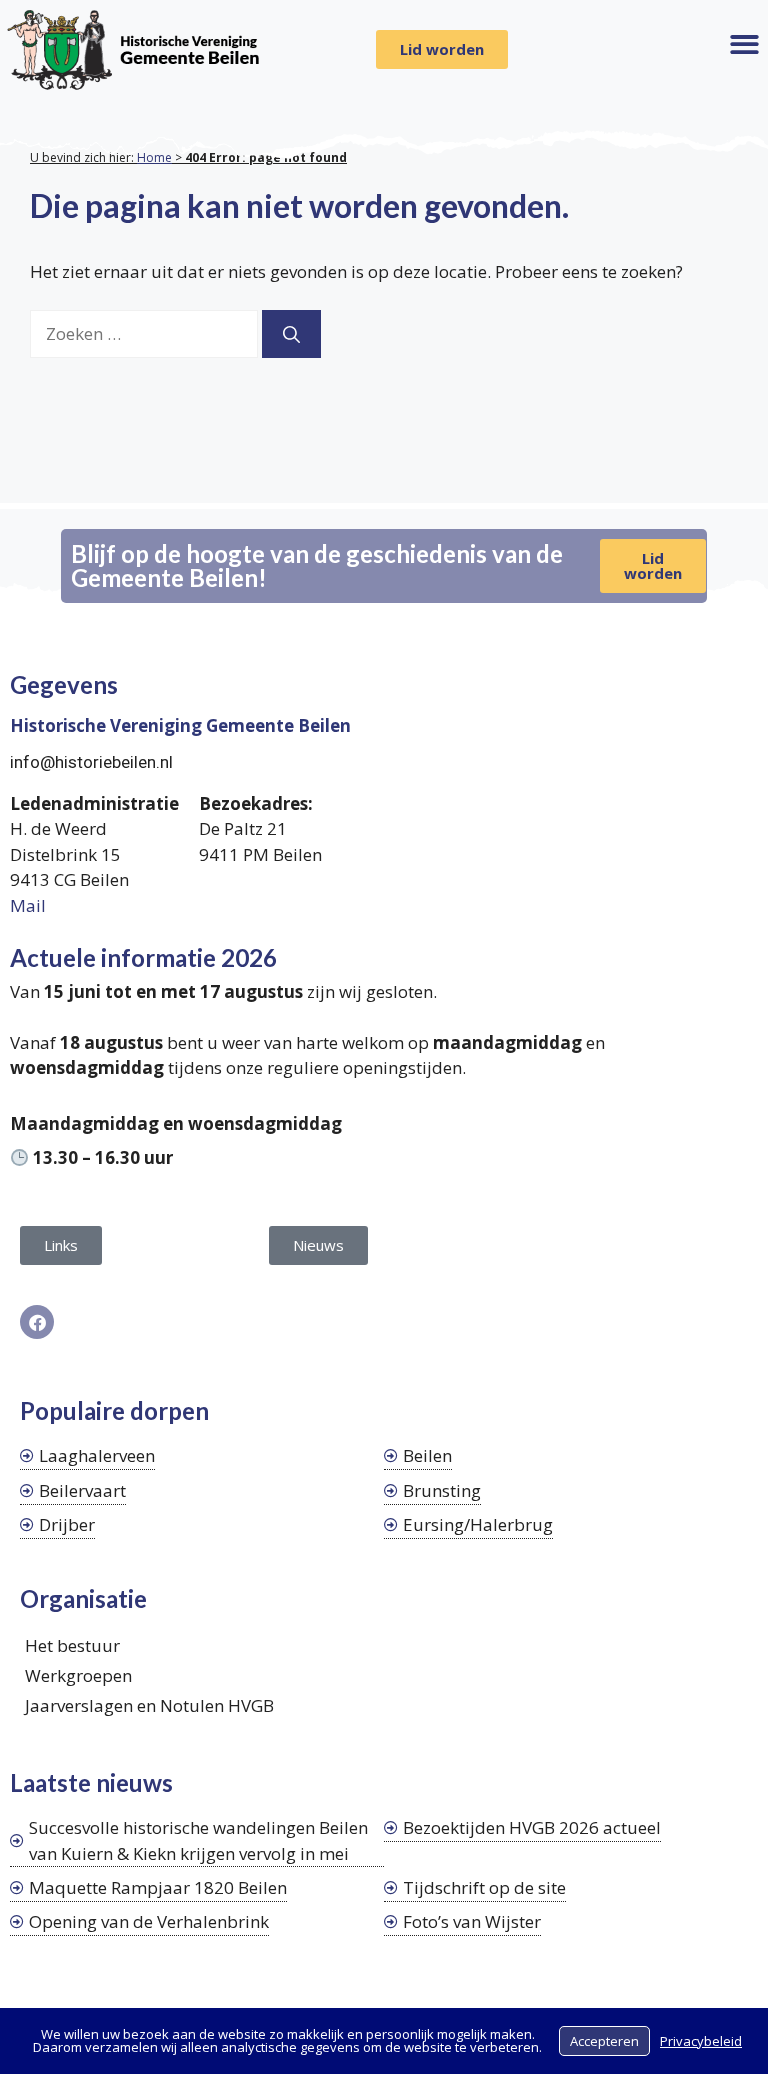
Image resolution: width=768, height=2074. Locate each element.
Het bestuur (72, 1645)
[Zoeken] (291, 334)
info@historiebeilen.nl (91, 762)
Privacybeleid (701, 2041)
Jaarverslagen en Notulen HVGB (149, 1705)
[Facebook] (37, 1322)
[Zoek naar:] (146, 333)
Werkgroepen (78, 1675)
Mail (28, 905)
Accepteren (604, 2041)
